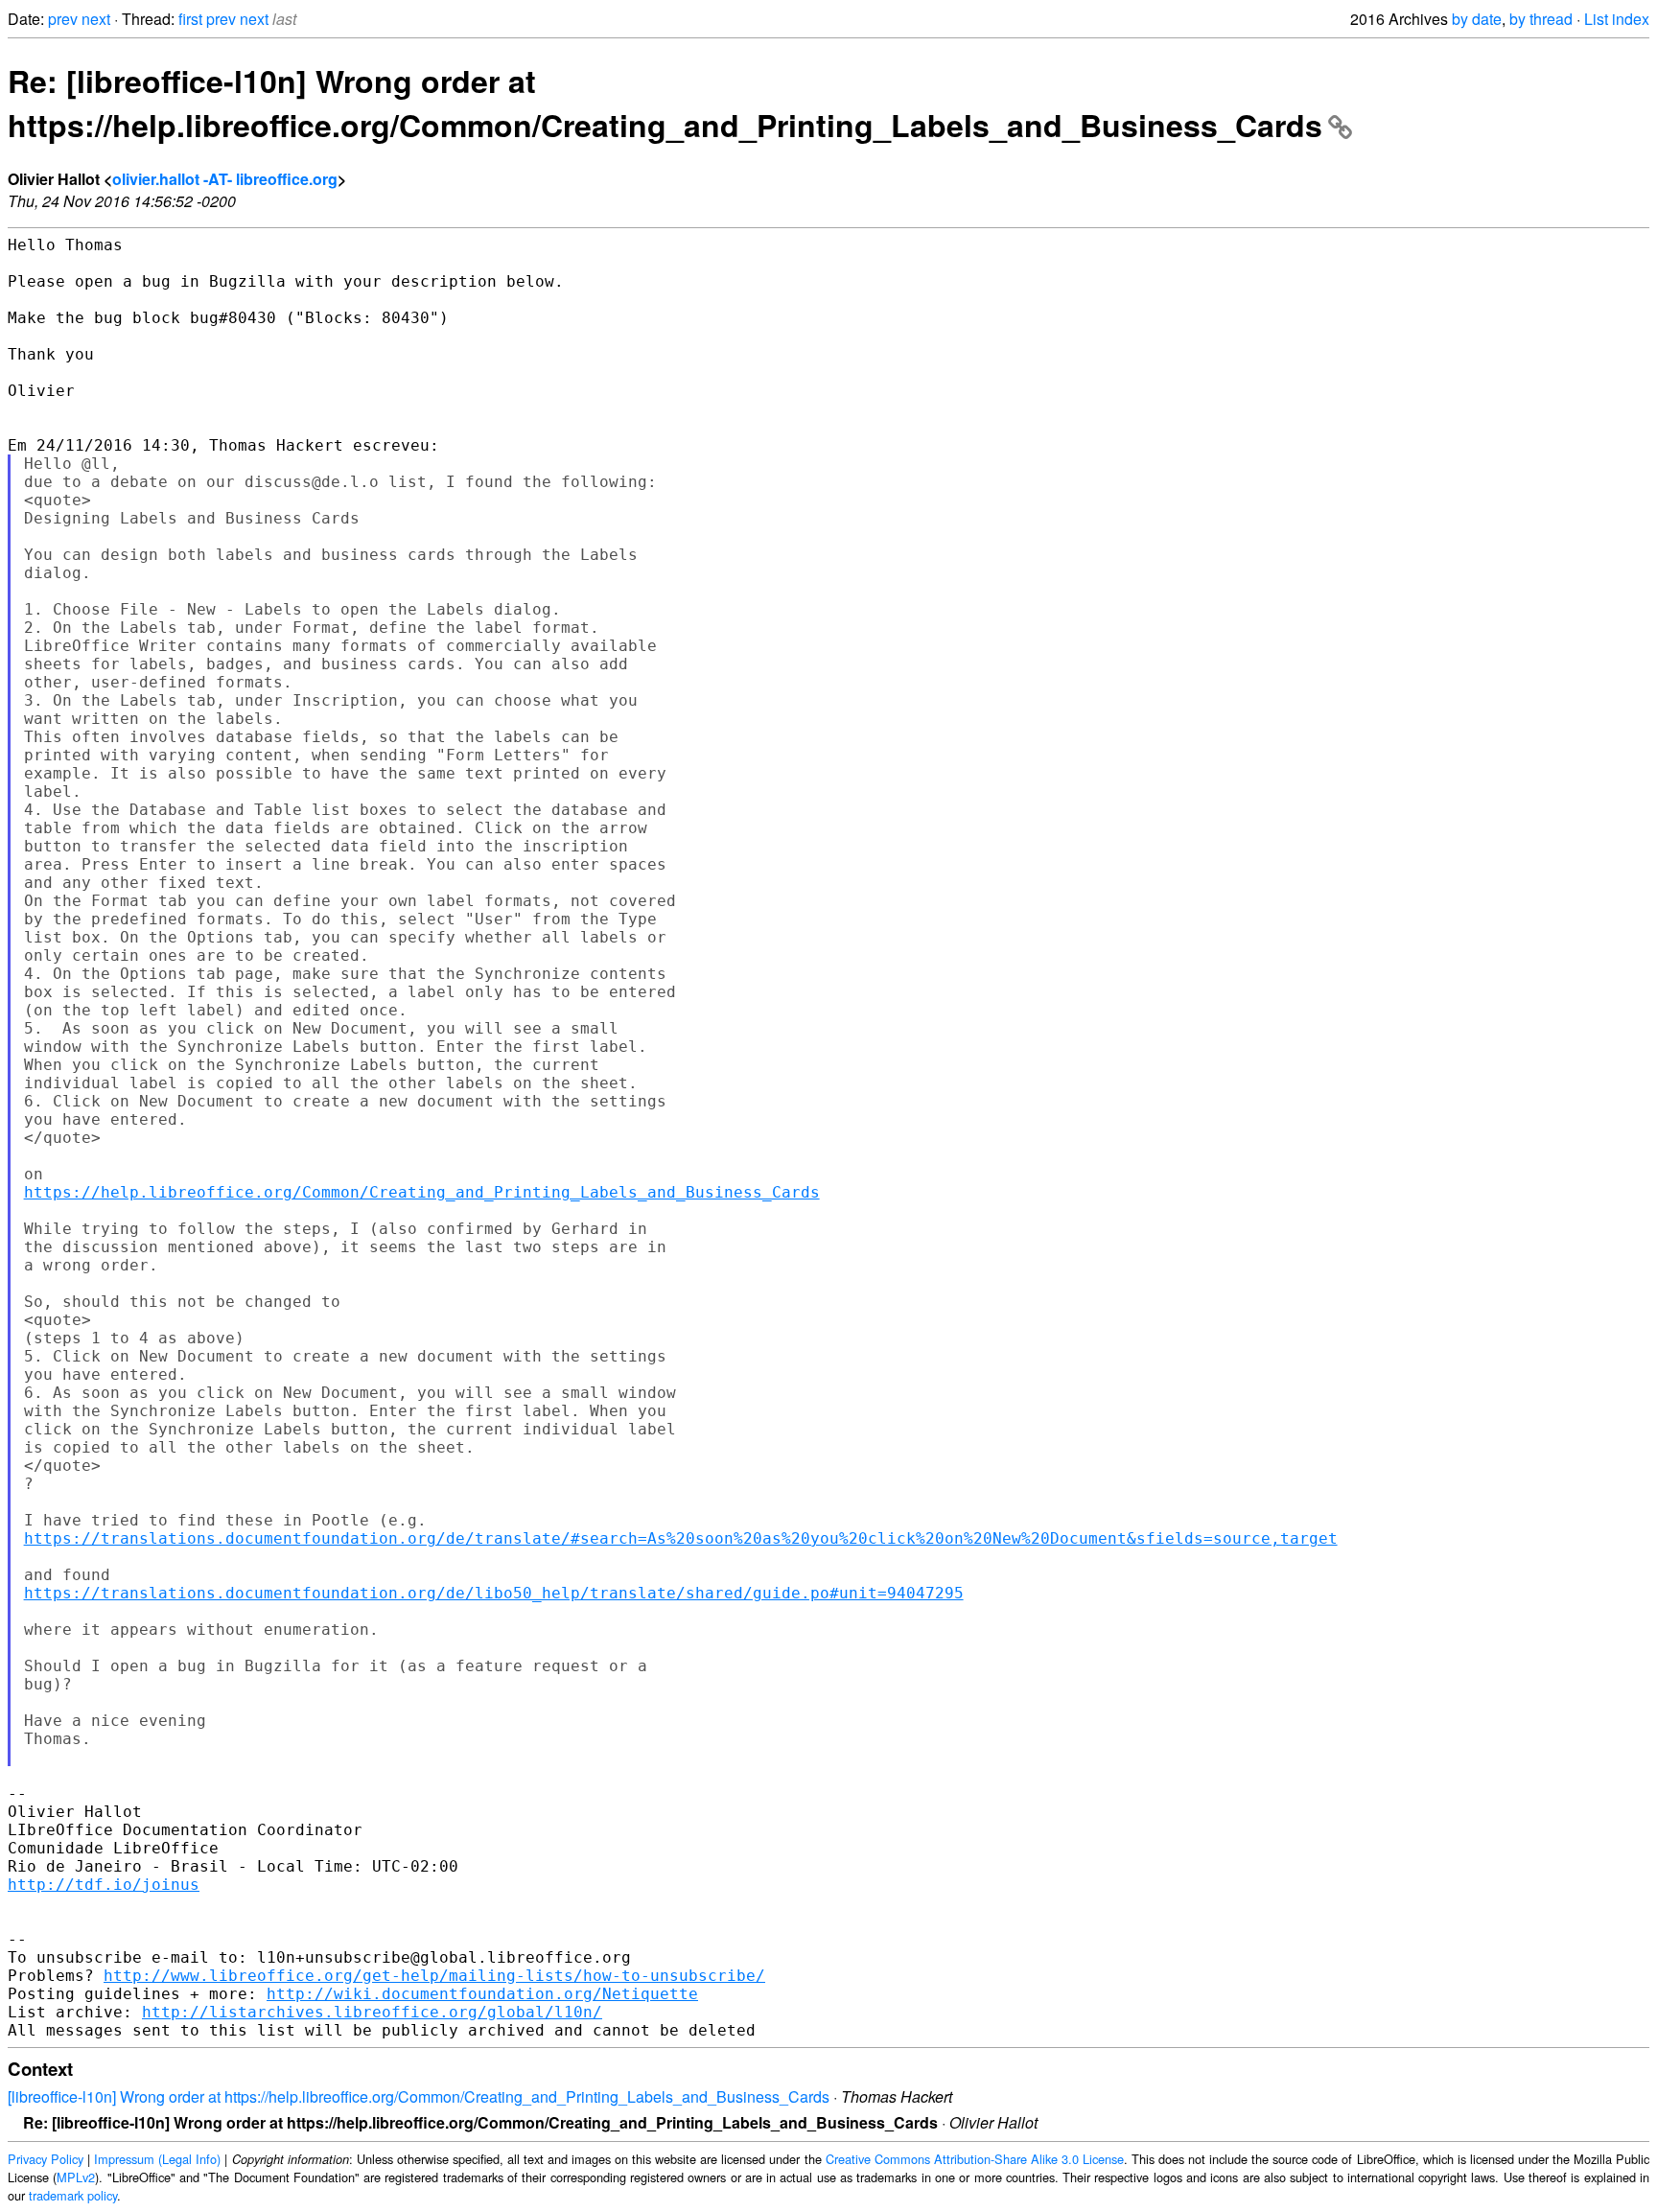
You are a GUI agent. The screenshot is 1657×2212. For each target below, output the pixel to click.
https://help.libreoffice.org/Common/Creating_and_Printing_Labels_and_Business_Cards (422, 1192)
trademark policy (73, 2195)
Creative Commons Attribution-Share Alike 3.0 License (975, 2159)
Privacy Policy (46, 2159)
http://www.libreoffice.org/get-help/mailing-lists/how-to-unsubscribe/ (434, 1976)
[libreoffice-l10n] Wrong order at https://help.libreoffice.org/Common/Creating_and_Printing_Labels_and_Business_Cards (419, 2096)
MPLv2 (76, 2177)
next (96, 19)
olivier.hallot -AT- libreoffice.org (225, 179)
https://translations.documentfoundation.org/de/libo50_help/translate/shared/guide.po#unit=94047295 (494, 1593)
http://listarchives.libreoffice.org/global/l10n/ (372, 2012)
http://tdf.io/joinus (104, 1885)
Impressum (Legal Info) (157, 2159)
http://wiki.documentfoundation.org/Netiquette (482, 1994)
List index (1617, 19)
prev (63, 19)
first (190, 19)
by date (1477, 19)
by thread (1541, 19)
